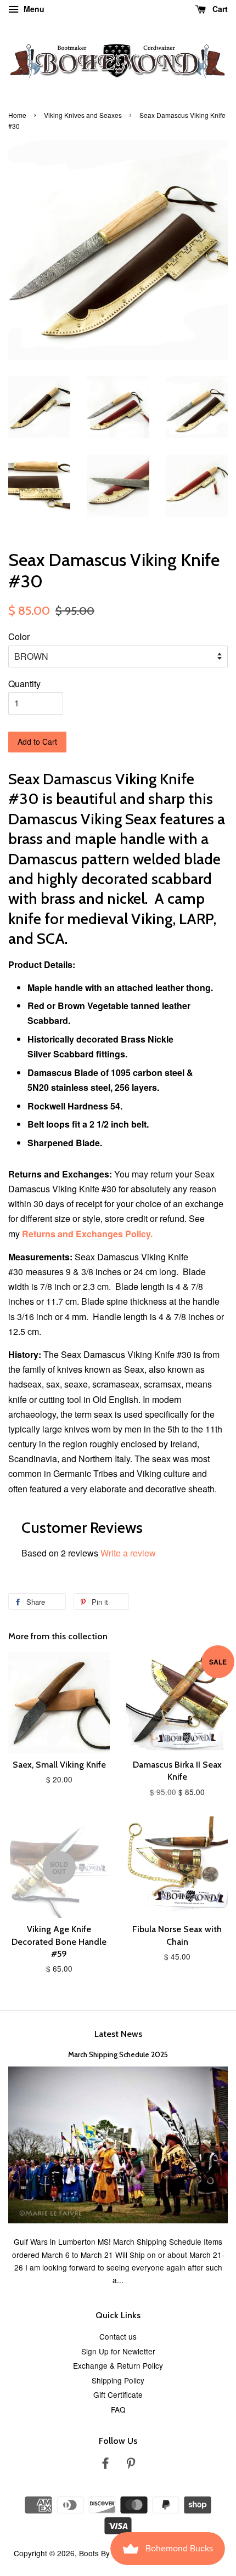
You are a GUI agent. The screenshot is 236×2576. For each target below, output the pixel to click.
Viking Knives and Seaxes (83, 115)
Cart (219, 9)
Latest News (118, 2034)
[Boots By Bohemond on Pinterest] (131, 2465)
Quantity (24, 684)
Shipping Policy (118, 2380)
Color (19, 636)
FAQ (118, 2409)
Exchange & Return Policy (118, 2365)
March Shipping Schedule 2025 (118, 2054)
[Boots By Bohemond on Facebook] (105, 2465)
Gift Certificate (118, 2394)
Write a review (128, 1553)
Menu (33, 9)
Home (17, 115)
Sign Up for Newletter (118, 2351)
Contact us (118, 2336)
